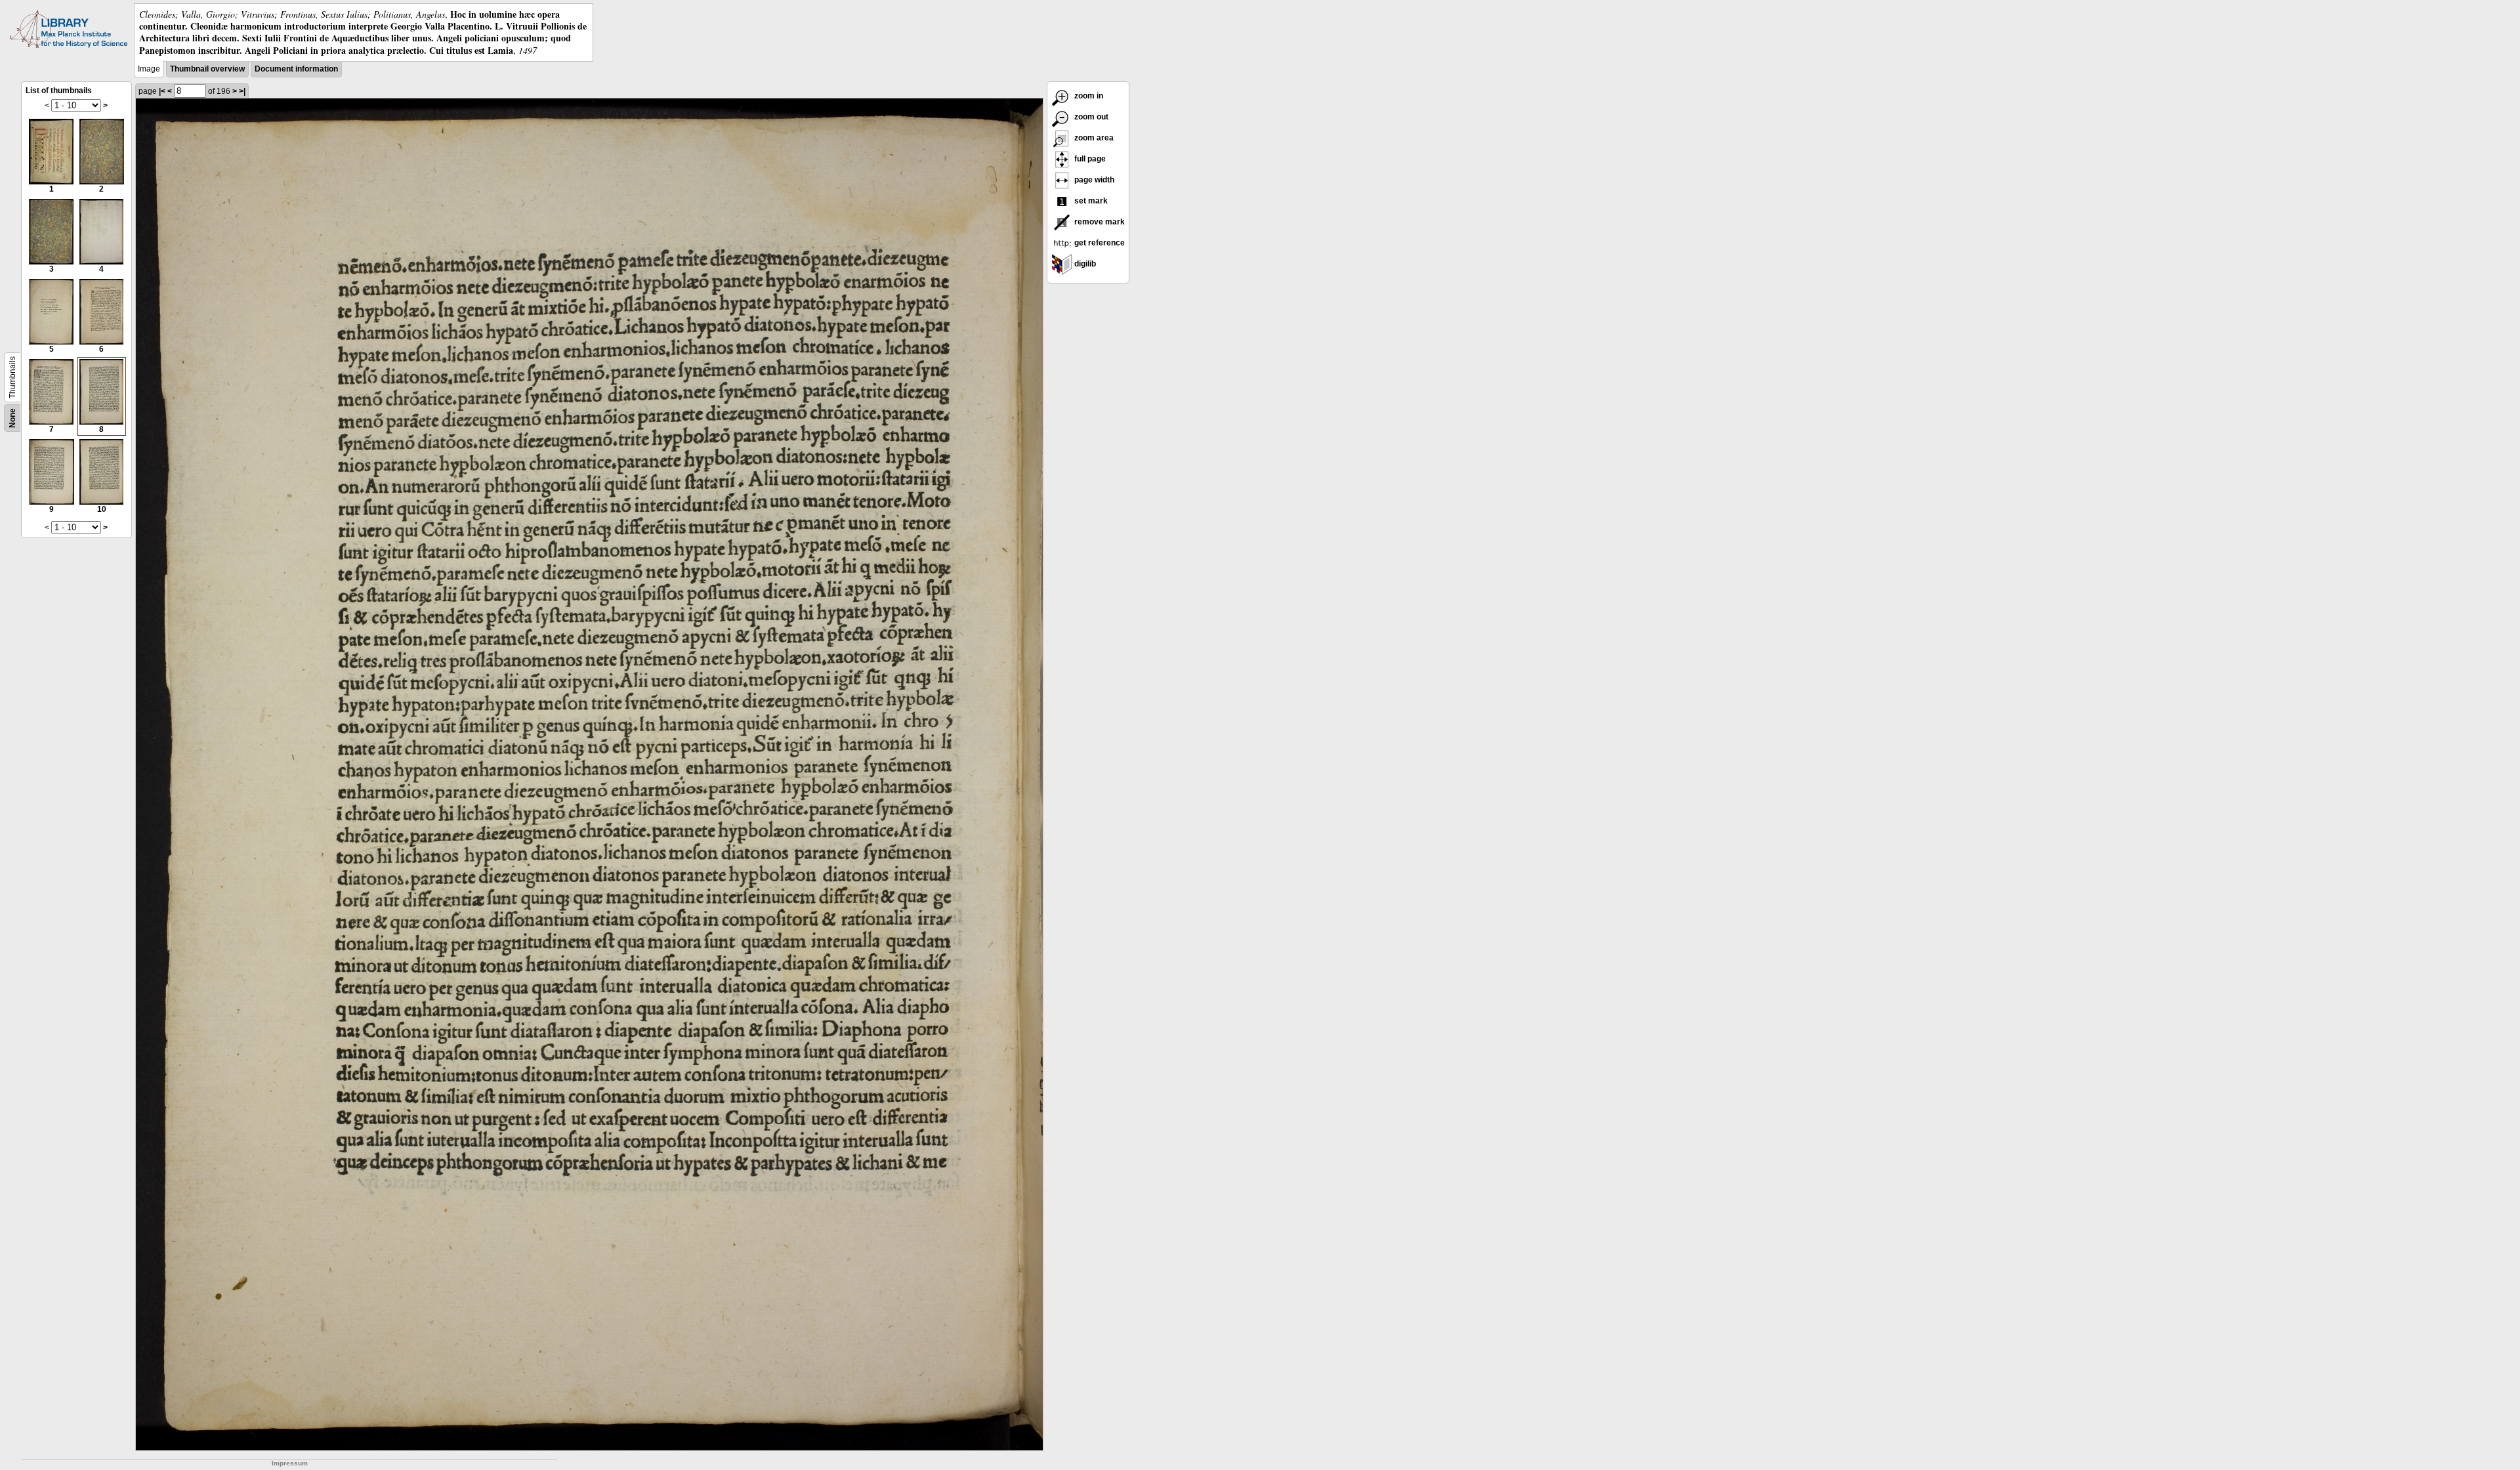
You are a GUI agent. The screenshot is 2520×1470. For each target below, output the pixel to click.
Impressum (290, 1463)
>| (242, 91)
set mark (1090, 201)
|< (162, 91)
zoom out (1090, 117)
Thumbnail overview (207, 69)
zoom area (1093, 138)
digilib (1084, 264)
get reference (1099, 243)
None (12, 418)
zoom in (1088, 96)
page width (1093, 180)
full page (1089, 159)
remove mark (1099, 222)
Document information (296, 69)
